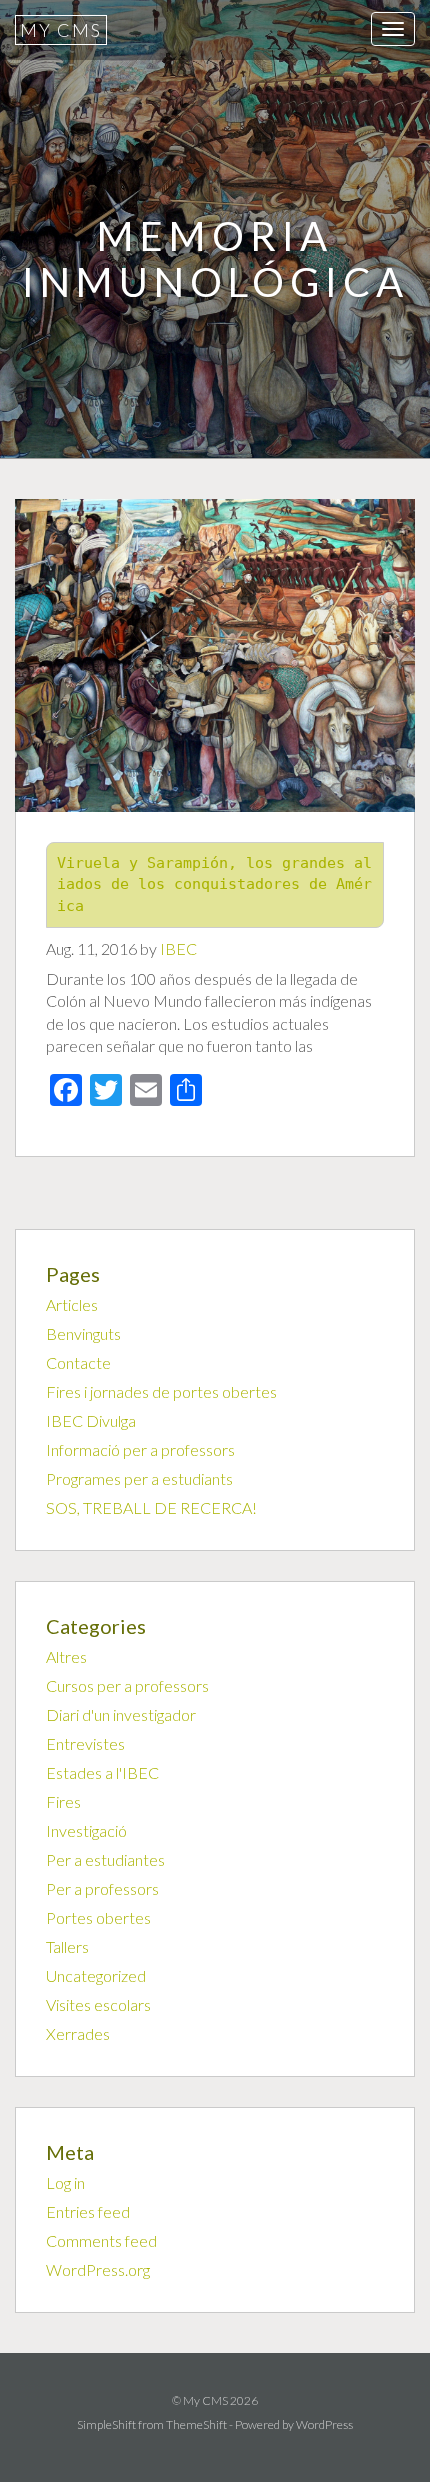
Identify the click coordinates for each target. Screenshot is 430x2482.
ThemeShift (196, 2424)
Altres (66, 1656)
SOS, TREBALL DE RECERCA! (151, 1507)
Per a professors (102, 1888)
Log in (65, 2182)
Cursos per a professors (127, 1685)
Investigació (86, 1830)
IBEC (178, 948)
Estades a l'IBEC (102, 1772)
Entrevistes (85, 1743)
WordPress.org (98, 2269)
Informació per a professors (140, 1449)
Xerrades (78, 2033)
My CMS (61, 30)
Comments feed (101, 2240)
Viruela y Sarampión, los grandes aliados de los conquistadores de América (214, 884)
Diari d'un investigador (121, 1714)
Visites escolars (98, 2004)
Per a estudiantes (105, 1859)
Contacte (78, 1362)
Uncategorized (96, 1975)
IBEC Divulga (91, 1420)
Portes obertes (98, 1917)
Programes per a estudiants (139, 1478)
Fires (63, 1801)
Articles (72, 1304)
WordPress (324, 2424)
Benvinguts (83, 1333)
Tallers (67, 1946)
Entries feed (88, 2211)
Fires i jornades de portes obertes (161, 1391)
